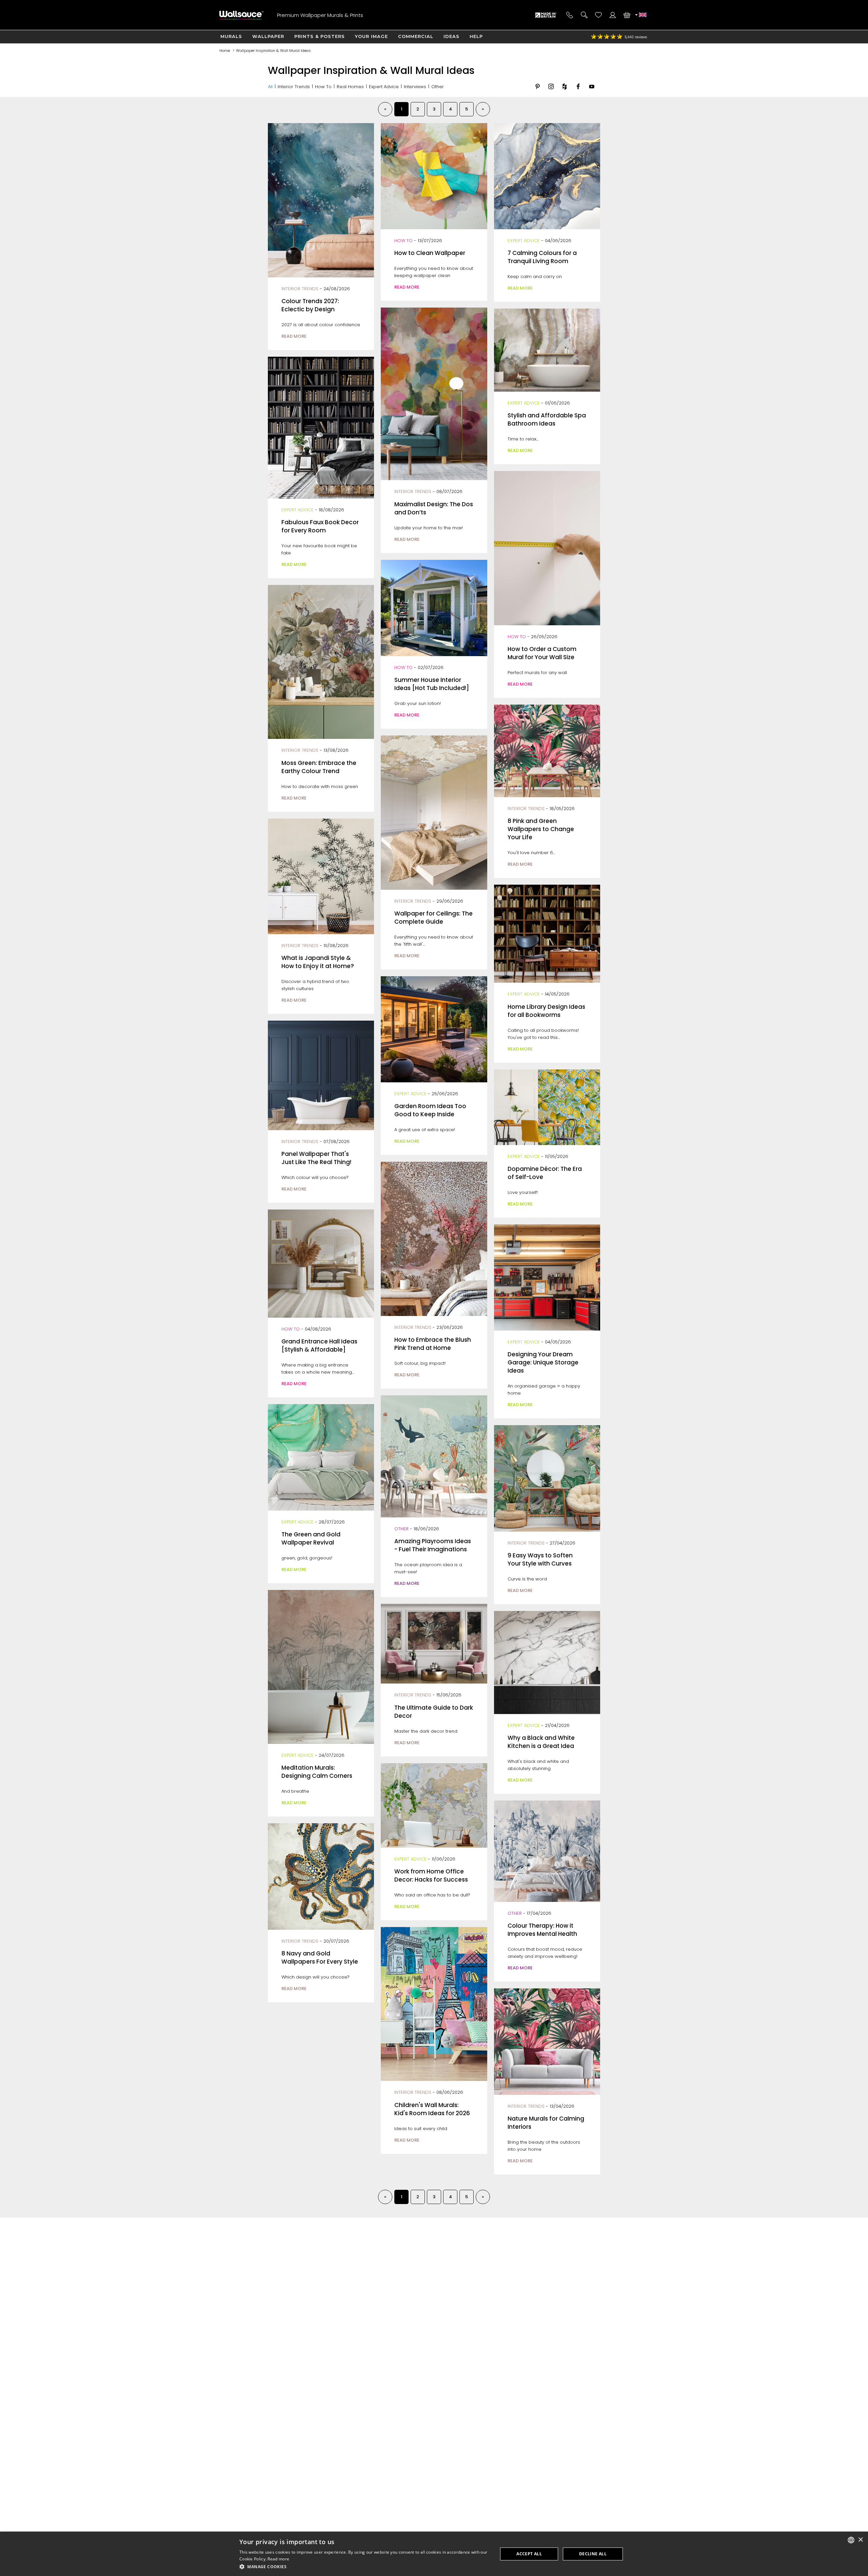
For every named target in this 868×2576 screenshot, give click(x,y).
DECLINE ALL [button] (593, 2554)
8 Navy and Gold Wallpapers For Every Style (320, 1958)
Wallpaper (268, 36)
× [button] (860, 2540)
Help (476, 36)
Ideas (451, 36)
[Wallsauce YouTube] (592, 92)
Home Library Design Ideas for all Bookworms (546, 1011)
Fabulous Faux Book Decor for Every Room (320, 526)
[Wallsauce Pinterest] (537, 92)
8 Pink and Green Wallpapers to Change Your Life (541, 829)
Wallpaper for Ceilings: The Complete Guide (433, 918)
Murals (231, 36)
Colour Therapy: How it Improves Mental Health (542, 1930)
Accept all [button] (529, 2554)
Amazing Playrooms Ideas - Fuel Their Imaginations (433, 1545)
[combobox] (851, 2540)
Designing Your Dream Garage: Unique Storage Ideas (543, 1362)
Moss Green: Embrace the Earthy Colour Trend (319, 767)
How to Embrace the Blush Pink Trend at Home (433, 1344)
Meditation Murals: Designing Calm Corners (317, 1772)
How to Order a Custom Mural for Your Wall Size (542, 653)
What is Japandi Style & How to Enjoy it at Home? (318, 962)
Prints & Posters (320, 36)
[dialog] (434, 2554)
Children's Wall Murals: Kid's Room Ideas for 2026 (432, 2109)
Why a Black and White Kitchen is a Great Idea (541, 1742)
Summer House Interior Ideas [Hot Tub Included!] (432, 684)
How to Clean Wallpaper (430, 253)
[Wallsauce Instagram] (551, 92)
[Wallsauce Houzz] (565, 92)
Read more (278, 2559)
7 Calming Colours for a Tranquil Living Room (542, 257)
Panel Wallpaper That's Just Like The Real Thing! (316, 1158)
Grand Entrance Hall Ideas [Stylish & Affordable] (319, 1345)
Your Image (371, 36)
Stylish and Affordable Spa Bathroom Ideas (547, 419)
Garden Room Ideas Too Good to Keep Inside (430, 1110)
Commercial (416, 36)
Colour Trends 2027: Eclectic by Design (310, 305)
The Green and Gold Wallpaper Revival (311, 1538)
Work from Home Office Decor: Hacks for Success (431, 1875)
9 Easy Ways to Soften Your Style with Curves (540, 1559)
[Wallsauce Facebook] (578, 92)
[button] (365, 2567)
